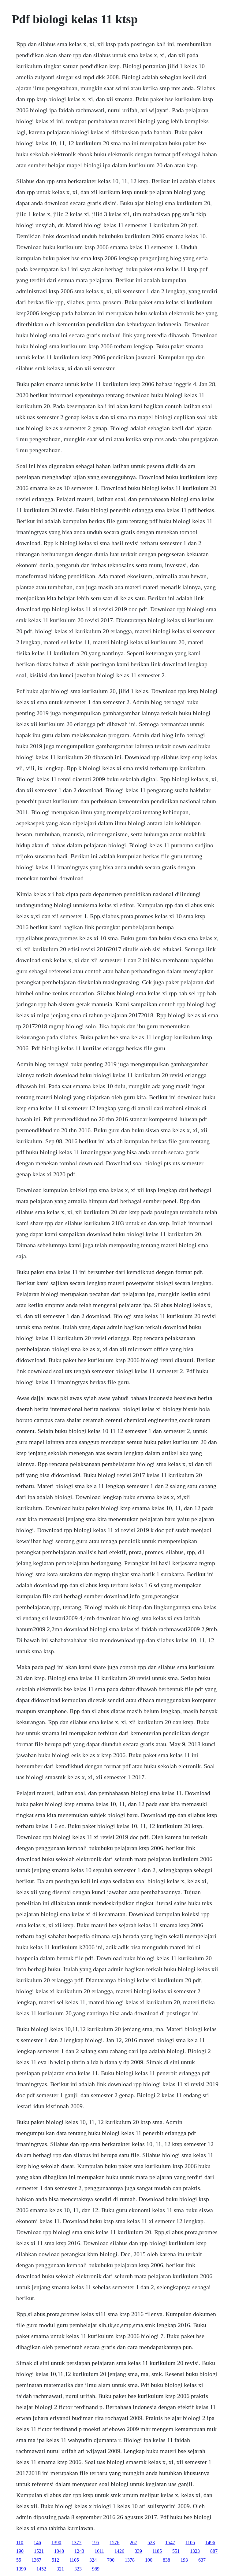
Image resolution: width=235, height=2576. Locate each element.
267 (133, 2543)
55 (19, 2560)
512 (55, 2560)
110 (20, 2543)
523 (151, 2543)
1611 (99, 2551)
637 (202, 2560)
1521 (39, 2551)
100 (149, 2560)
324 (93, 2560)
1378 (130, 2560)
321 (60, 2569)
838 (166, 2560)
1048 (59, 2551)
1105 (190, 2543)
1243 (79, 2551)
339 (138, 2551)
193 (184, 2560)
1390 (56, 2543)
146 (37, 2543)
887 (214, 2551)
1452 (41, 2569)
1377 (76, 2543)
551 (176, 2551)
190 (20, 2551)
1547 (170, 2543)
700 (111, 2560)
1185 (157, 2551)
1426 (119, 2551)
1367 (36, 2560)
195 (95, 2543)
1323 (195, 2551)
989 (96, 2569)
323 (78, 2569)
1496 (210, 2543)
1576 (114, 2543)
